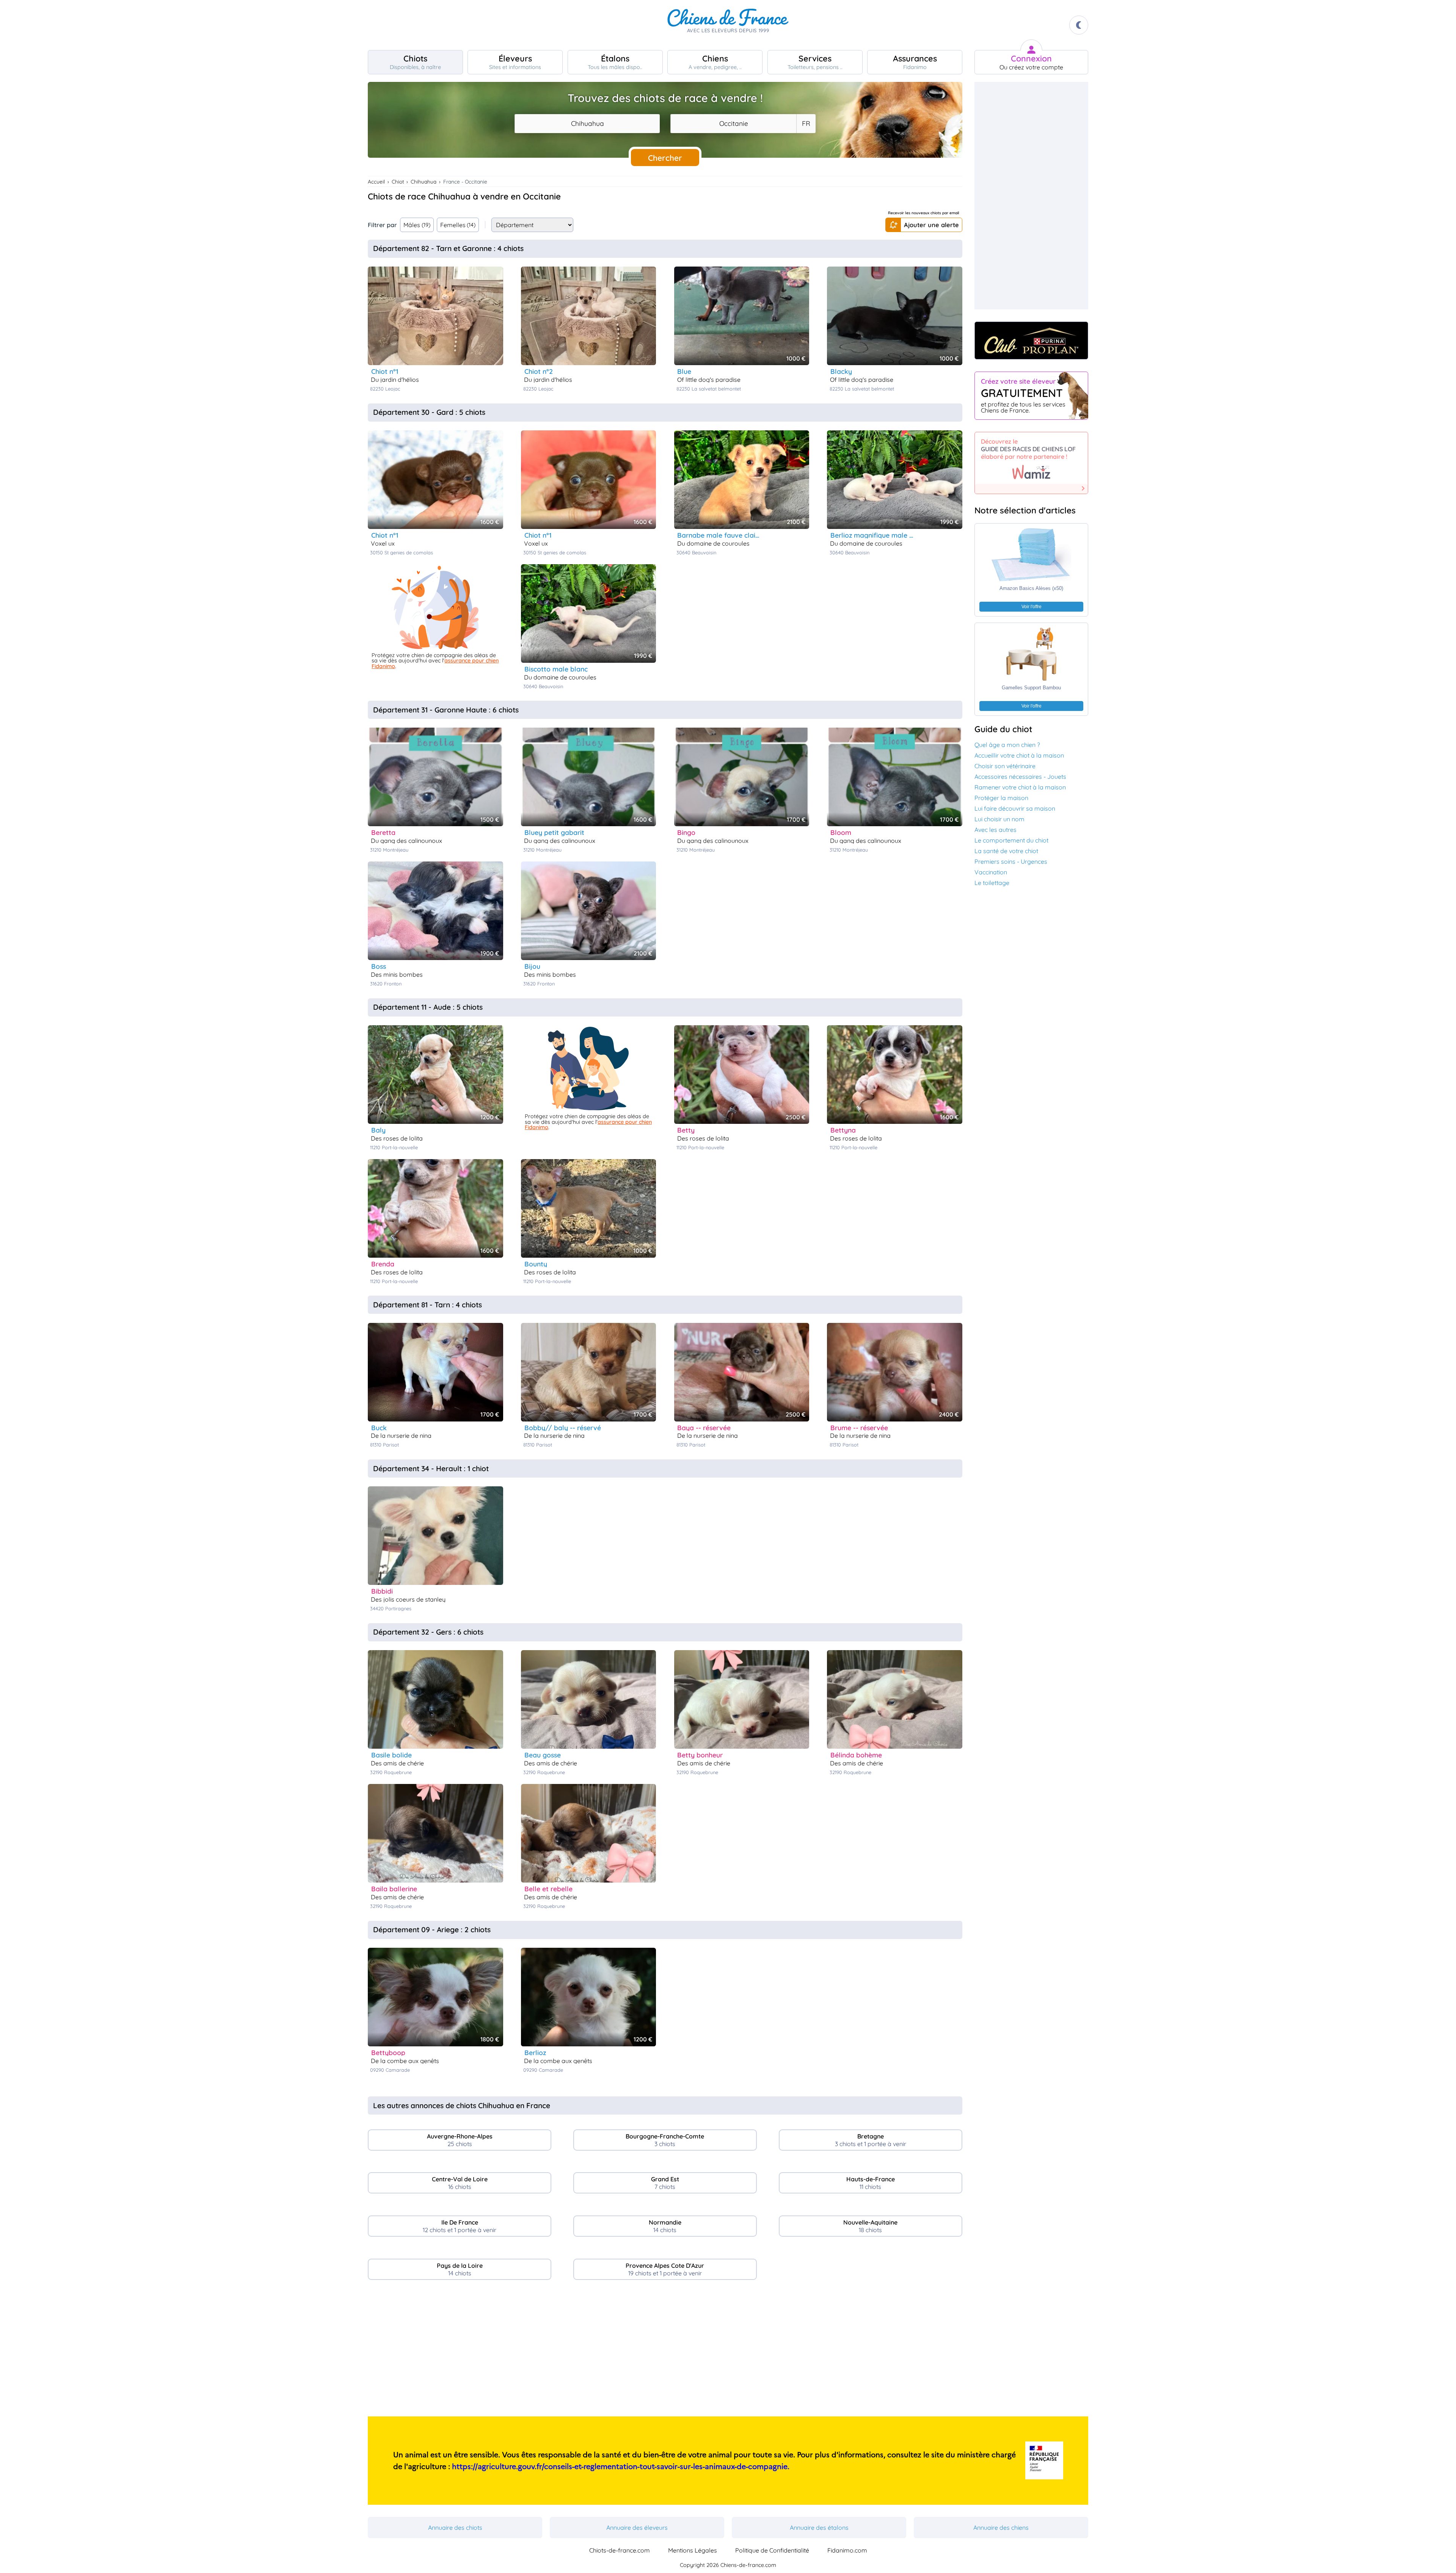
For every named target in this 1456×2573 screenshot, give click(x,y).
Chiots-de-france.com (620, 2550)
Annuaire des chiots (455, 2528)
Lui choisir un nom (999, 819)
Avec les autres (996, 830)
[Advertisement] (665, 2351)
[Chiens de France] (728, 25)
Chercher (665, 158)
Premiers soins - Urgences (1011, 861)
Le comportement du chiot (1011, 840)
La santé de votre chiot (1006, 851)
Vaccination (991, 872)
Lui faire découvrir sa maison (1015, 808)
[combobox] (587, 124)
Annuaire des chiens (1001, 2528)
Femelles (458, 225)
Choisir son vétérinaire (1005, 766)
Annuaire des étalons (819, 2528)
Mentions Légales (693, 2550)
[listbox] (806, 124)
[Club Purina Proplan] (1031, 340)
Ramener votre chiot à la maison (1020, 787)
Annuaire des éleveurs (637, 2528)
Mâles (417, 225)
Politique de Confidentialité (772, 2550)
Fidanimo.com (847, 2550)
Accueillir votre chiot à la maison (1019, 755)
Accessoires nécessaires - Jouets (1020, 777)
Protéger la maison (1001, 798)
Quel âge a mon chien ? (1007, 745)
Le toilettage (992, 883)
